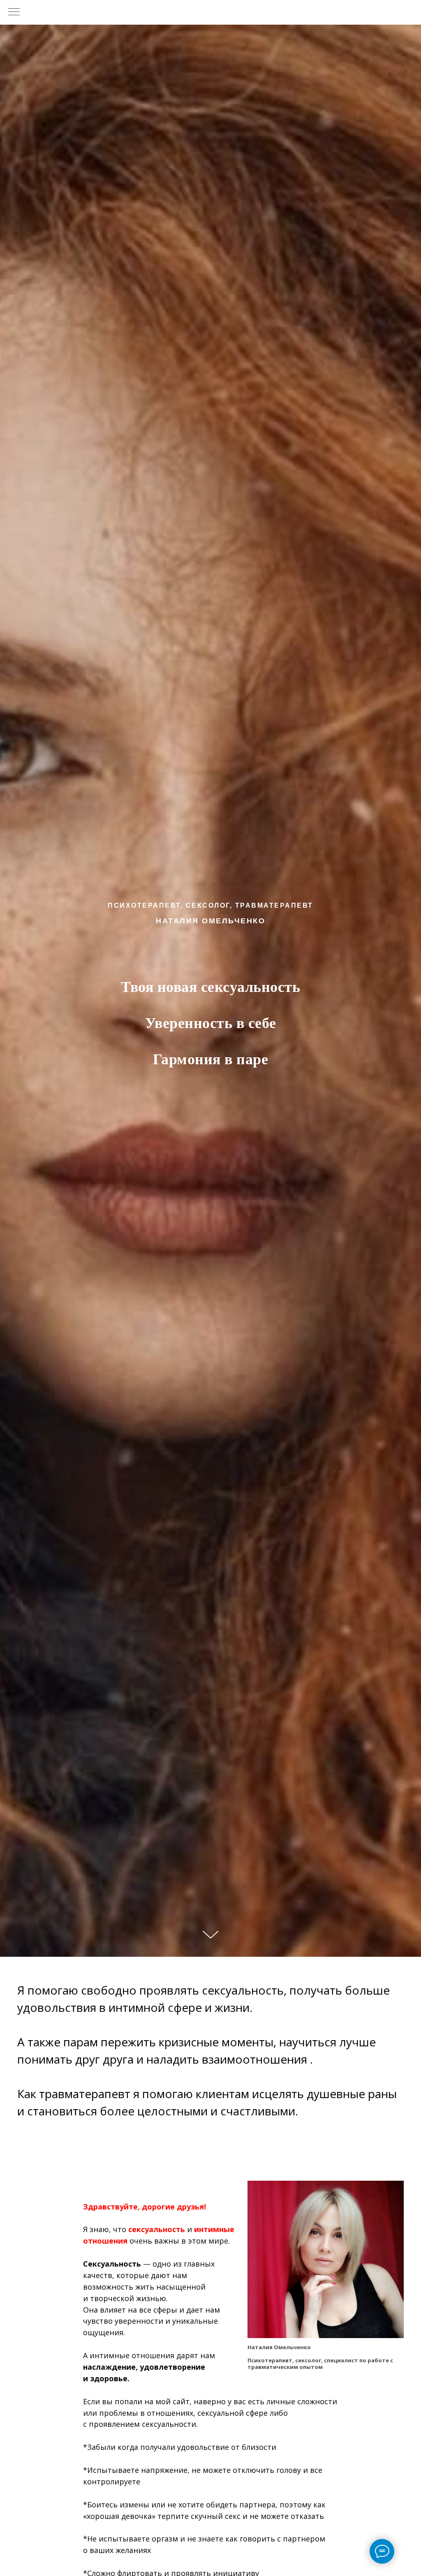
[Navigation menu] (14, 12)
